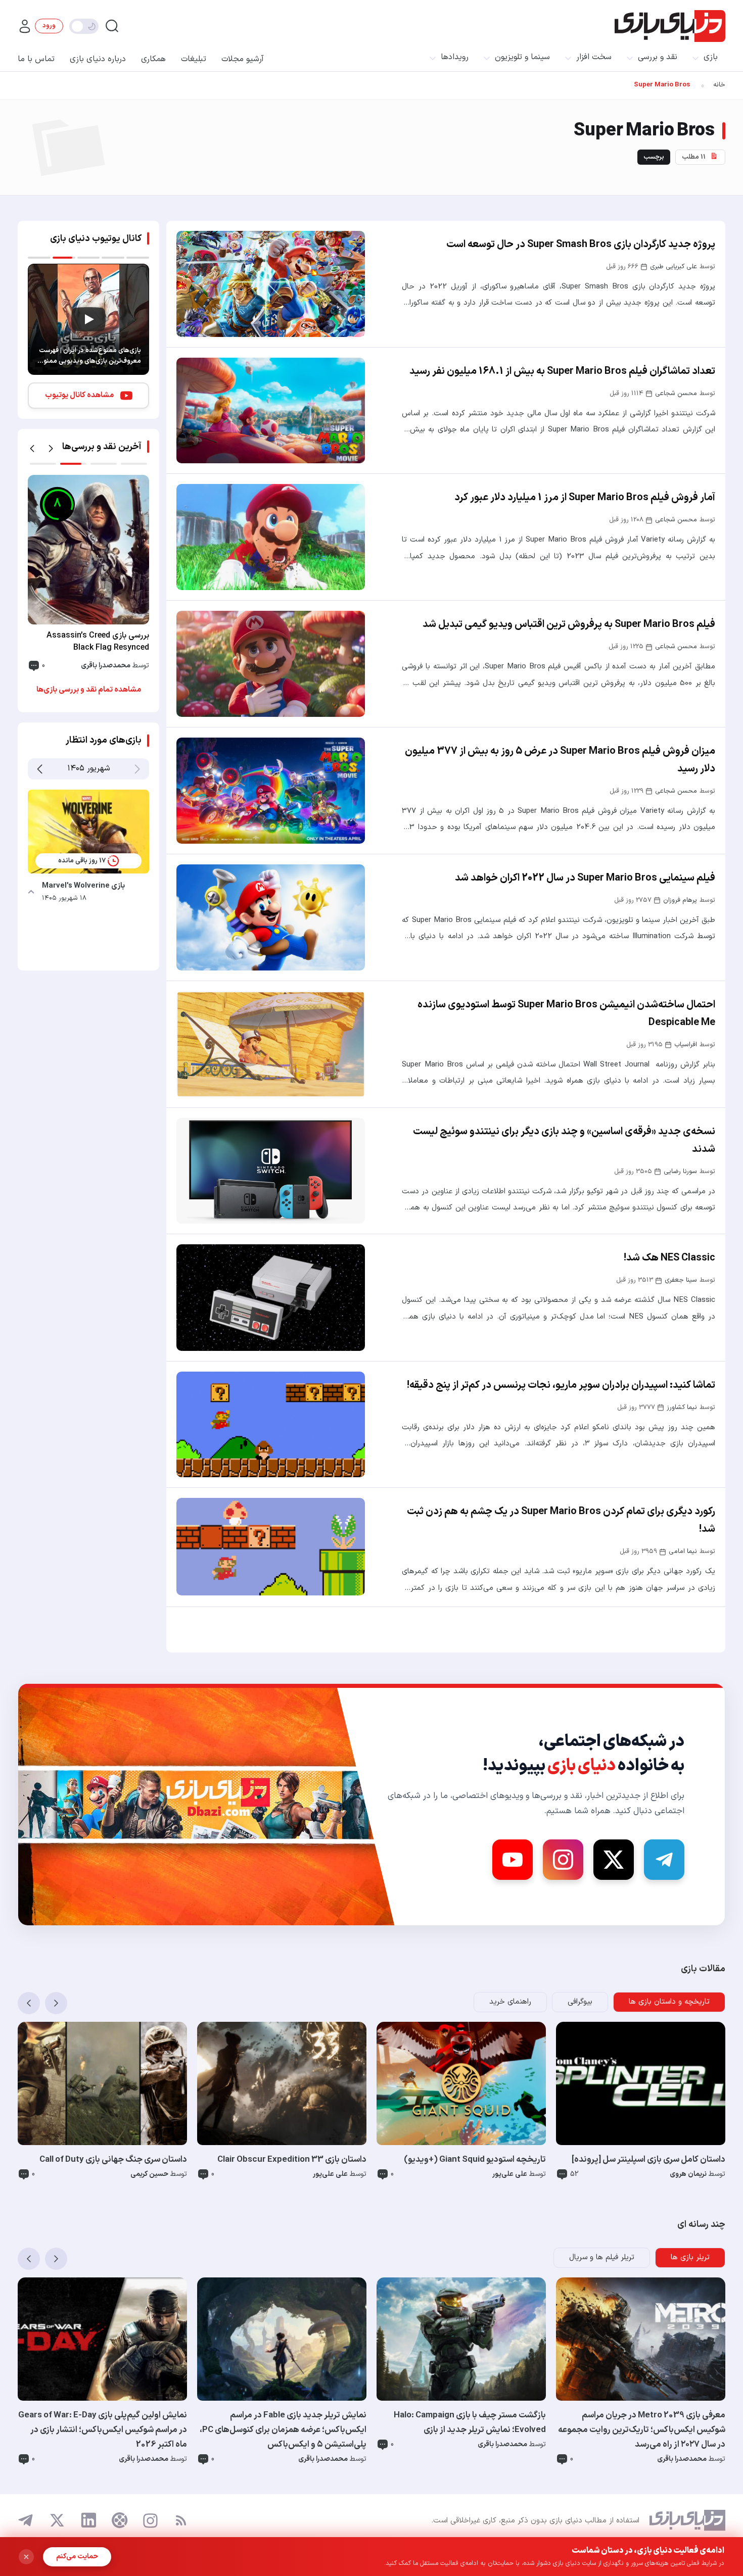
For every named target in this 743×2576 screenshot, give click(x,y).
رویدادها (455, 57)
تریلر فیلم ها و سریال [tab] (602, 2257)
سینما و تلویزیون (522, 57)
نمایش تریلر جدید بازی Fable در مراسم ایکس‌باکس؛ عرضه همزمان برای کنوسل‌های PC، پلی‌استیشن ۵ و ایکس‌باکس (283, 2430)
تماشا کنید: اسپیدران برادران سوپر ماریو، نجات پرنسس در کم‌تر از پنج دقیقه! (561, 1385)
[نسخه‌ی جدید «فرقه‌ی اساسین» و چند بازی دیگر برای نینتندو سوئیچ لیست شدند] (271, 1171)
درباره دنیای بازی (98, 59)
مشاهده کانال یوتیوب (79, 395)
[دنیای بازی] (670, 26)
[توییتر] (57, 2520)
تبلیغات (194, 59)
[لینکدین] (88, 2520)
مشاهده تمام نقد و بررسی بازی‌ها (89, 690)
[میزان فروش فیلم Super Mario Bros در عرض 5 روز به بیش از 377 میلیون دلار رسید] (271, 791)
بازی (711, 57)
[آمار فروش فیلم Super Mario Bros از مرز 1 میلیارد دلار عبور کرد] (271, 537)
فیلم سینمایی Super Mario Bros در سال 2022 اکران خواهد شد (585, 878)
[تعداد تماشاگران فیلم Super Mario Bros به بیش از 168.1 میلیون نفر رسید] (271, 411)
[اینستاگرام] (150, 2521)
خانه (719, 85)
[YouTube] (513, 1860)
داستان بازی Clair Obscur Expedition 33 (292, 2160)
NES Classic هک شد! (669, 1258)
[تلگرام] (26, 2520)
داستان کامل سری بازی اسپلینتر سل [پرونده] (648, 2160)
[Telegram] (664, 1860)
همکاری (153, 59)
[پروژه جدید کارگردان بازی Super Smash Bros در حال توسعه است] (271, 284)
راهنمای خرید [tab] (510, 2002)
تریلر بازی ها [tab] (690, 2257)
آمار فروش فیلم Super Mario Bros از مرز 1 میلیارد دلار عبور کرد (585, 498)
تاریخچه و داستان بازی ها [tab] (669, 2002)
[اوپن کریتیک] (120, 2520)
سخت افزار (594, 57)
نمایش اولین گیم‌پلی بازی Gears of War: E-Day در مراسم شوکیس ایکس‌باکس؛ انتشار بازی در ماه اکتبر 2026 (103, 2430)
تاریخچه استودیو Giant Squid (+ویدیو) (475, 2160)
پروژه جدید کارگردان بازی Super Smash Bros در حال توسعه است (581, 245)
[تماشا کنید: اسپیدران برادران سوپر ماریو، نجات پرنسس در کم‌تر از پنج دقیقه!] (271, 1425)
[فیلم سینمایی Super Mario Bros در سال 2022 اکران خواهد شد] (271, 917)
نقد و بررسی (658, 57)
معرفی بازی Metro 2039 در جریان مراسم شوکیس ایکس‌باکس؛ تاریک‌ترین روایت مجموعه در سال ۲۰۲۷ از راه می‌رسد (642, 2430)
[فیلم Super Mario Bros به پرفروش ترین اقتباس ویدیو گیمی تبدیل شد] (271, 664)
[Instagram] (563, 1860)
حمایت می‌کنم (77, 2557)
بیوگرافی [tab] (580, 2002)
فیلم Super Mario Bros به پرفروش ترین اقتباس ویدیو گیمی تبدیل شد (569, 624)
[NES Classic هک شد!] (271, 1297)
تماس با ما (36, 59)
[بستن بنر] (26, 2557)
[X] (614, 1860)
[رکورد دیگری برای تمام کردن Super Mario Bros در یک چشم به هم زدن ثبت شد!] (271, 1547)
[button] (32, 449)
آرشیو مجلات (243, 59)
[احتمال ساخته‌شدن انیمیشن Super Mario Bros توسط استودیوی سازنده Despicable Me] (271, 1044)
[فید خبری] (181, 2520)
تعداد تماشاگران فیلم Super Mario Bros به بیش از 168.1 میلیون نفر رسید (562, 371)
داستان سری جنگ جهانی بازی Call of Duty (113, 2160)
